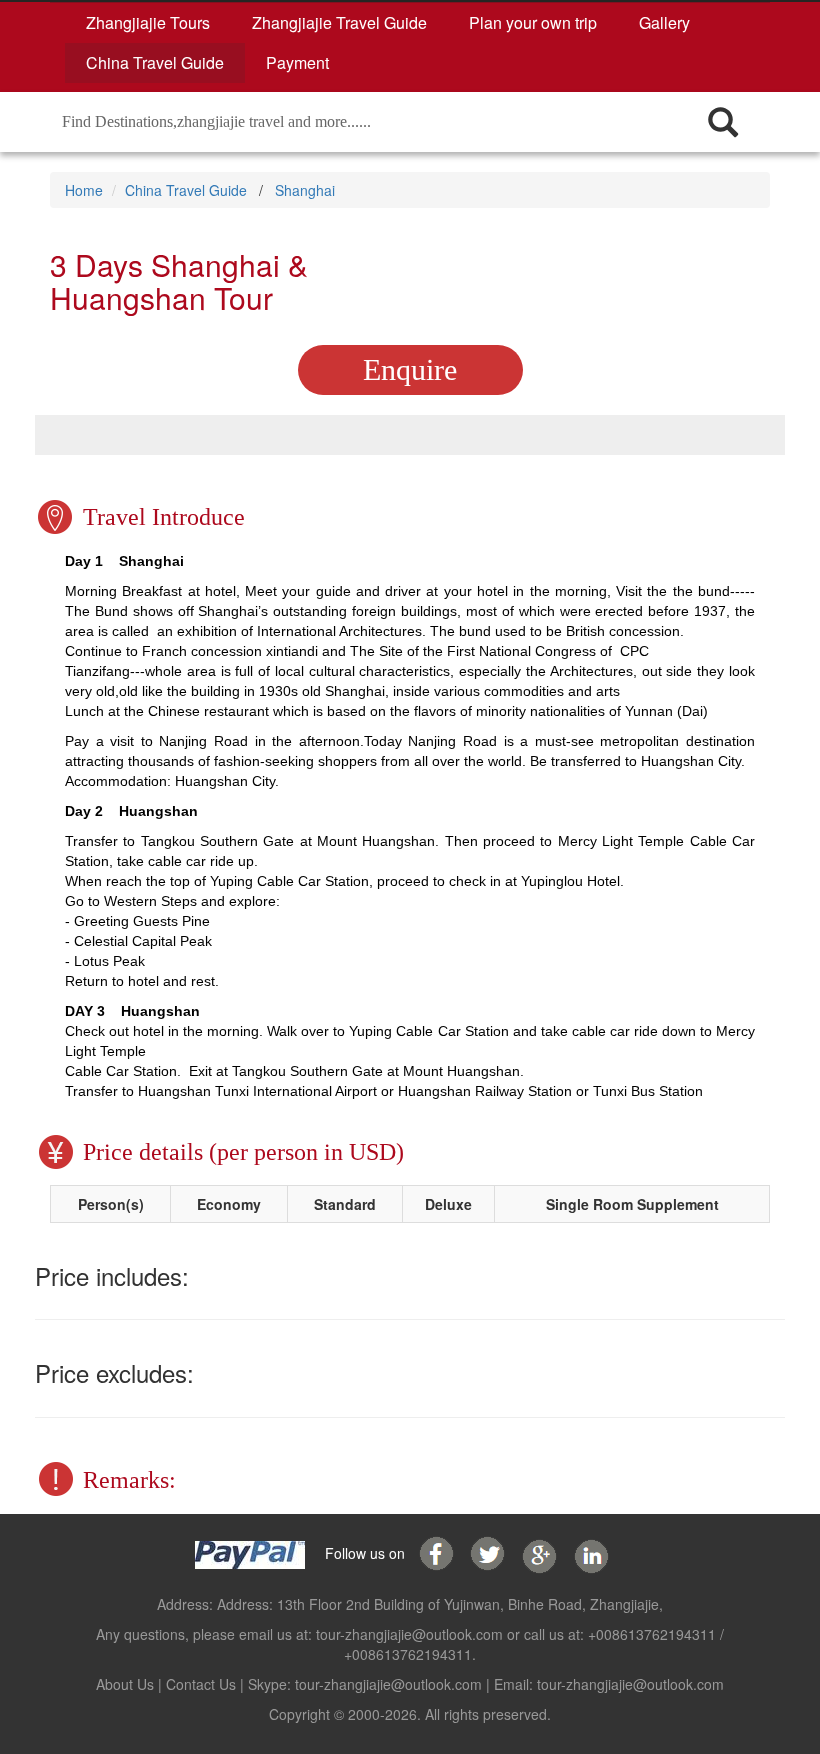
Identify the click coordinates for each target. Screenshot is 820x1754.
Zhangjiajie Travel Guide (339, 22)
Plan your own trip (533, 22)
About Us (125, 1684)
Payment (297, 62)
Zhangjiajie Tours (148, 22)
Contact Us (201, 1684)
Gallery (664, 22)
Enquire (410, 369)
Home (84, 190)
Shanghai (305, 190)
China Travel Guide (155, 62)
